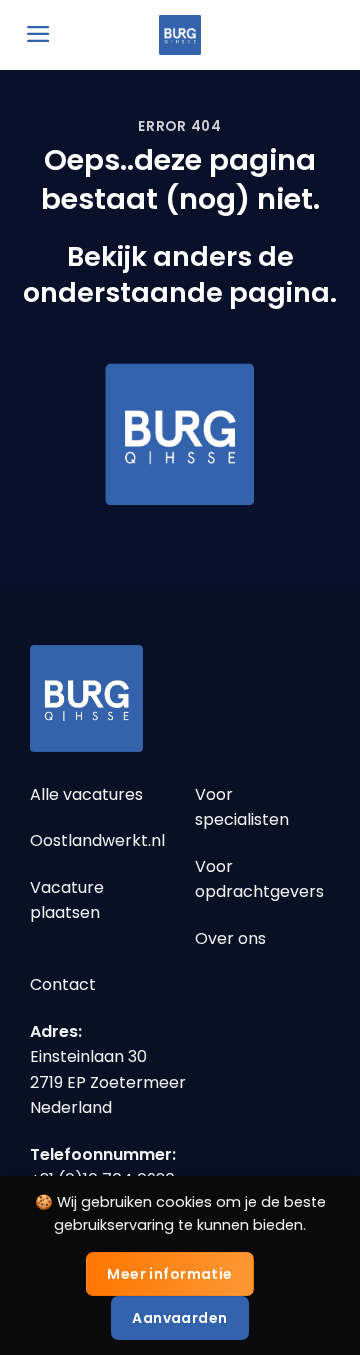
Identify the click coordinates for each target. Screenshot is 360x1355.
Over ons (230, 938)
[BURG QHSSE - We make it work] (180, 35)
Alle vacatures (86, 794)
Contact (63, 984)
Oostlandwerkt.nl (97, 840)
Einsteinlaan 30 (88, 1056)
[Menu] (38, 34)
